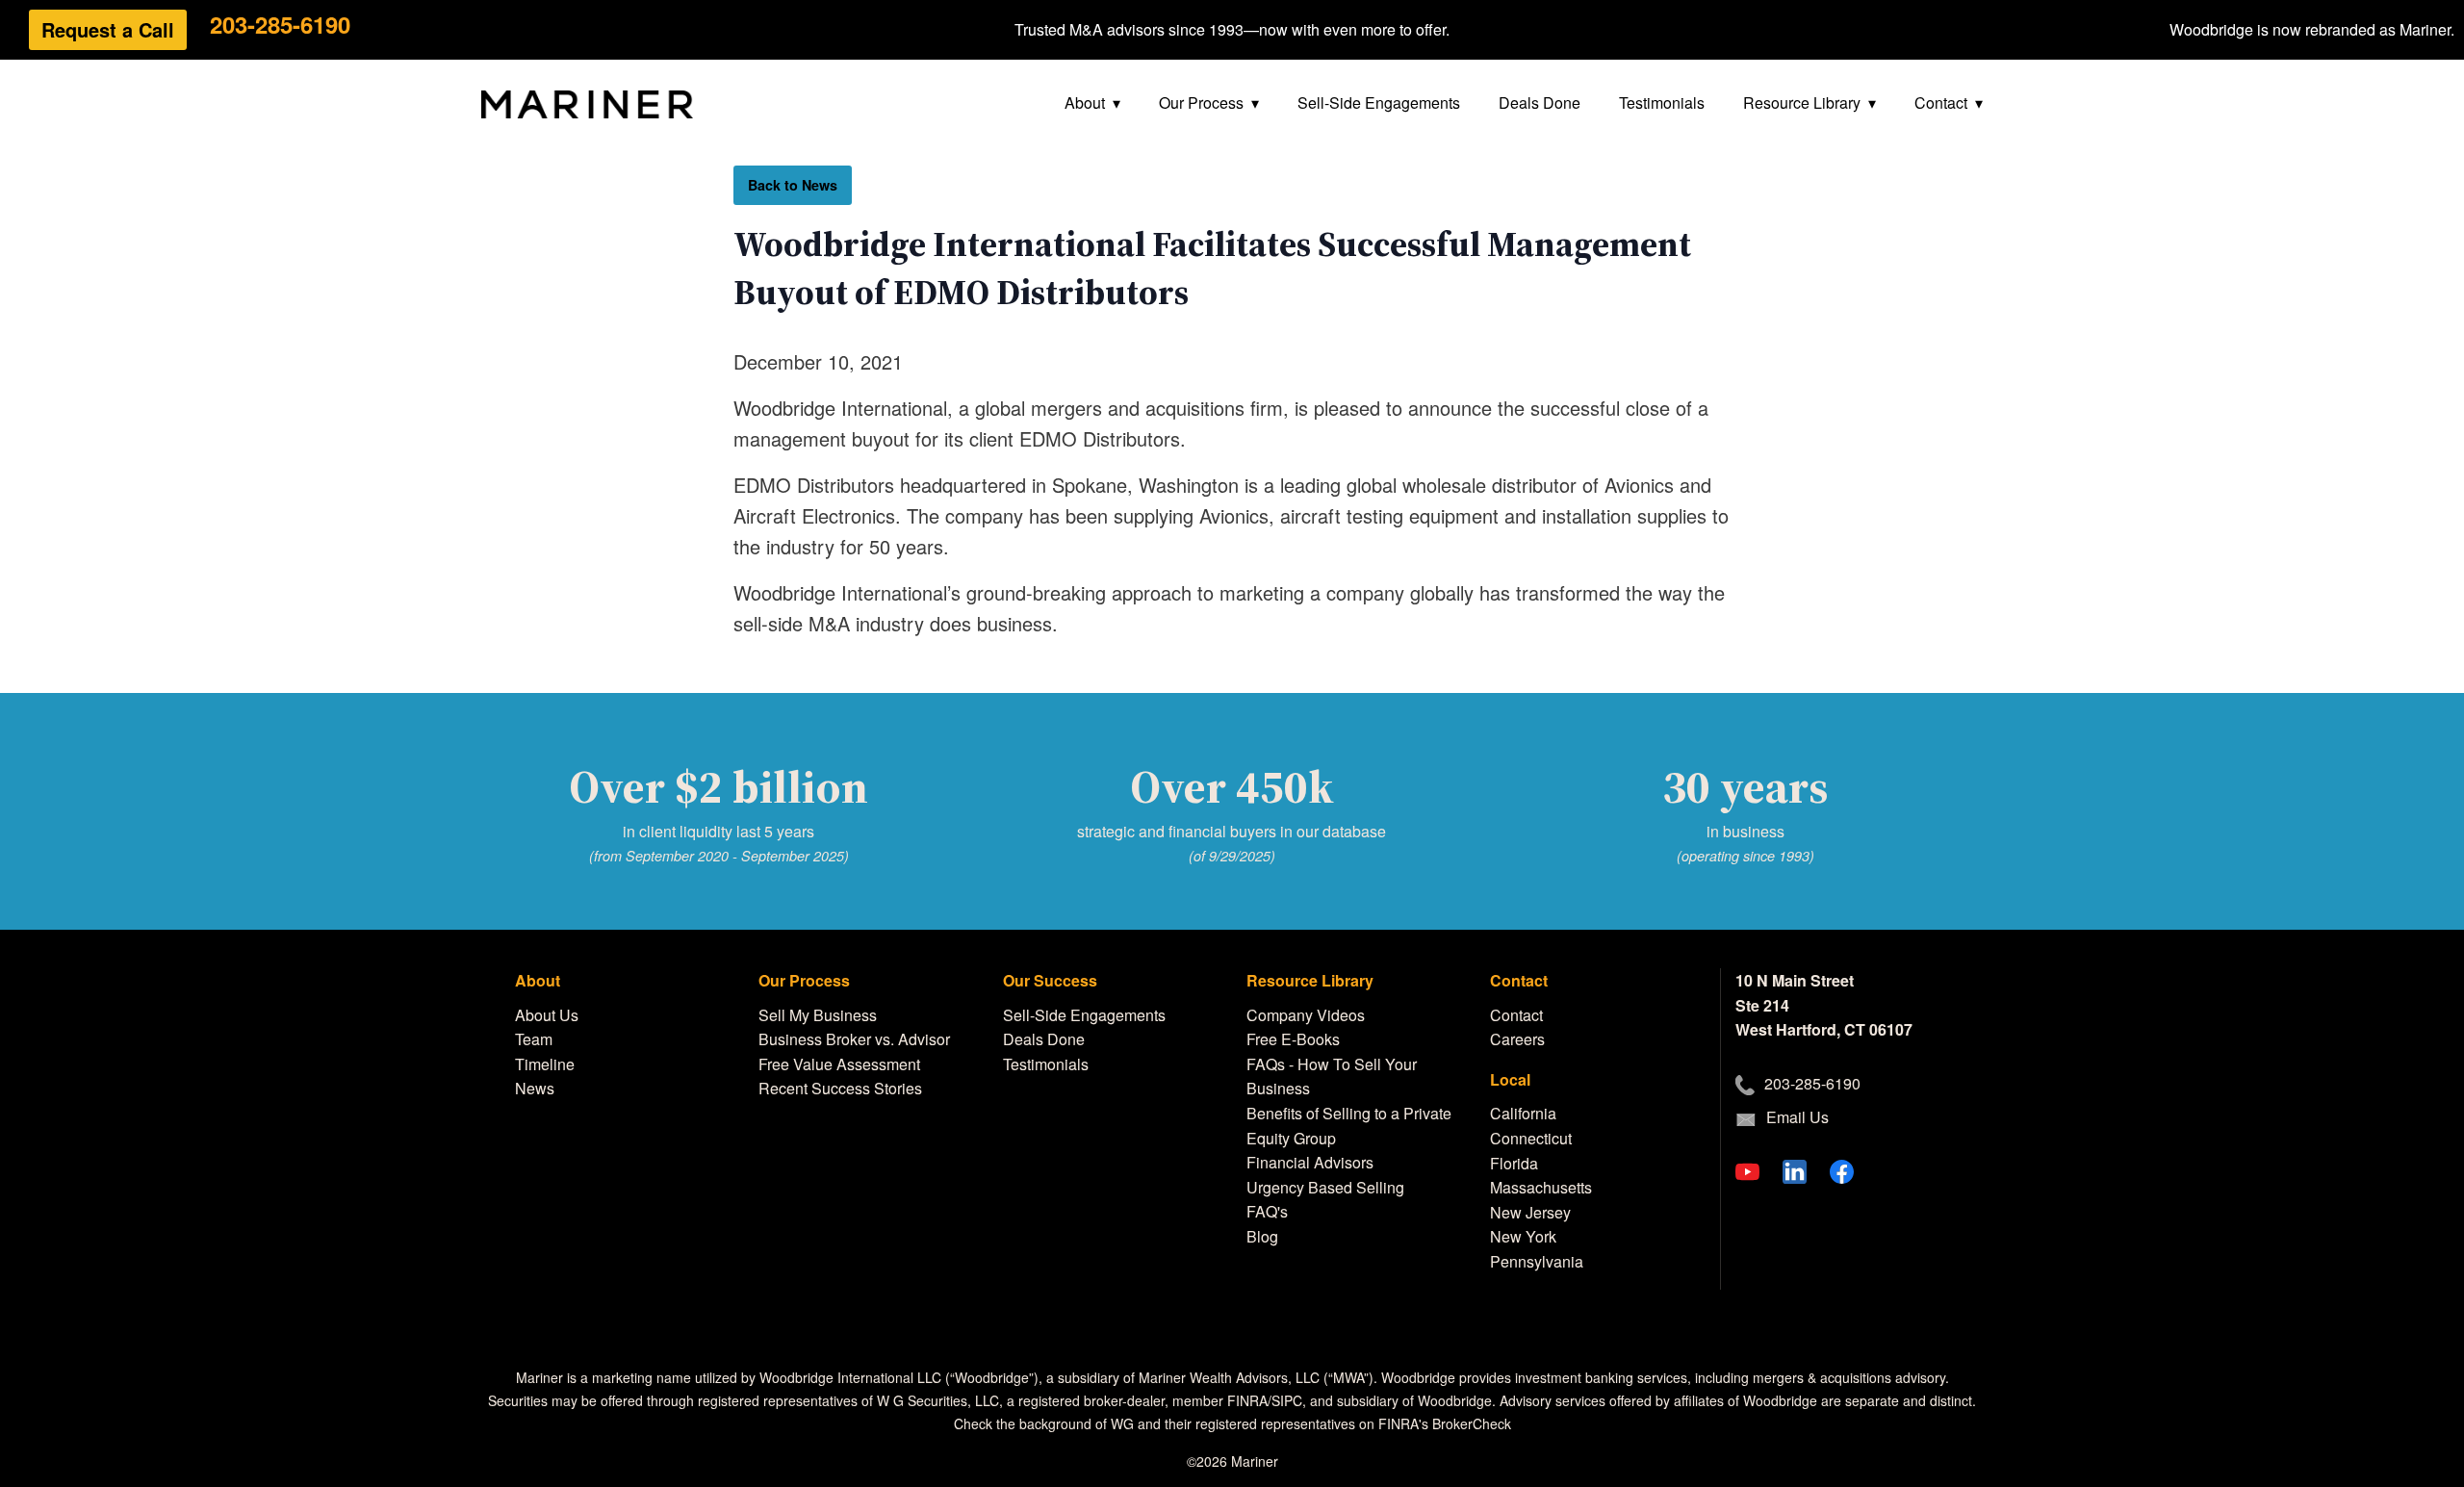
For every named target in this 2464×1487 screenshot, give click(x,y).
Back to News (793, 185)
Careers (1517, 1039)
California (1523, 1113)
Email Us (1797, 1117)
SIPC (1287, 1400)
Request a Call (108, 29)
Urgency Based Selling (1325, 1187)
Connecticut (1531, 1138)
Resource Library (1802, 103)
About (1085, 103)
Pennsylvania (1537, 1261)
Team (534, 1039)
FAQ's (1267, 1211)
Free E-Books (1293, 1039)
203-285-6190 (280, 24)
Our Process (1201, 103)
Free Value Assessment (839, 1064)
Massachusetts (1541, 1187)
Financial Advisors (1310, 1162)
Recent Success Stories (840, 1088)
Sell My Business (818, 1015)
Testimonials (1662, 103)
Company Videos (1306, 1015)
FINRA (1247, 1400)
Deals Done (1540, 103)
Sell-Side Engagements (1379, 103)
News (535, 1088)
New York (1523, 1236)
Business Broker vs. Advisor (854, 1039)
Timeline (545, 1064)
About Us (547, 1015)
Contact (1941, 103)
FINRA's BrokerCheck (1445, 1423)
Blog (1262, 1236)
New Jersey (1530, 1212)
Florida (1514, 1163)
